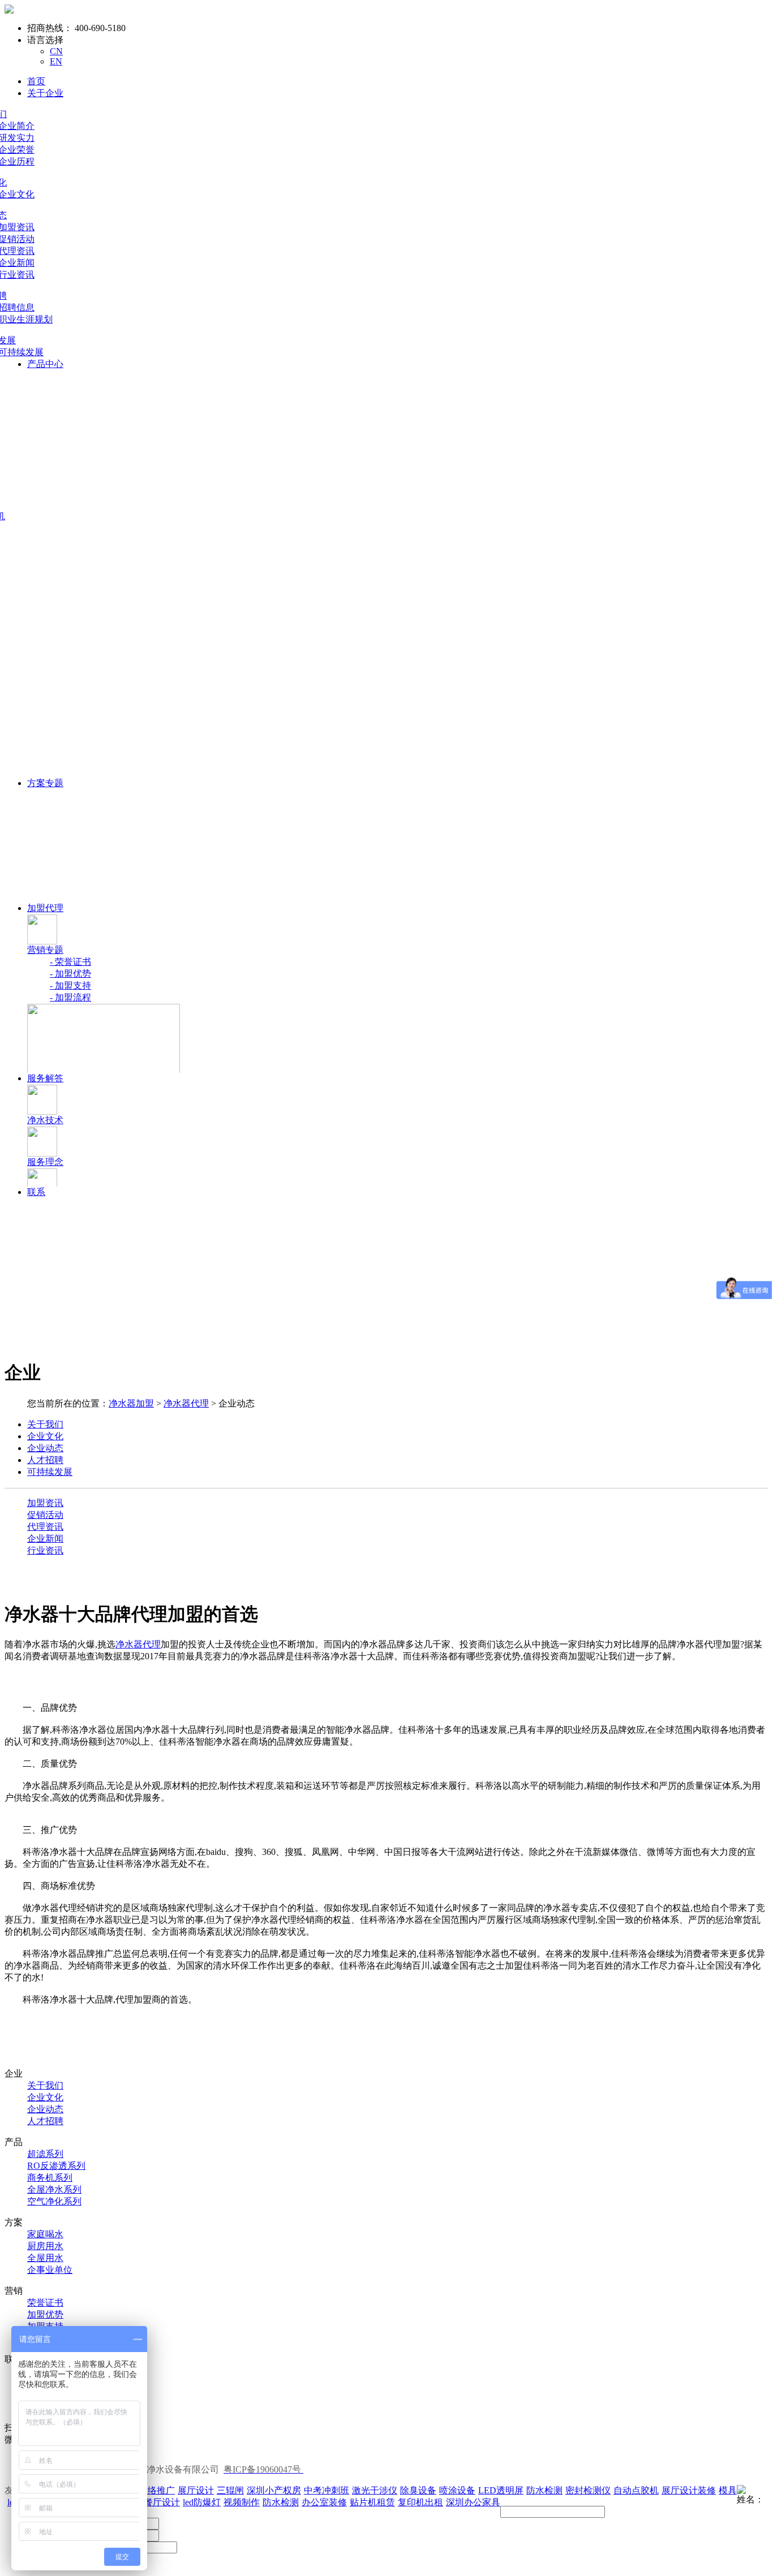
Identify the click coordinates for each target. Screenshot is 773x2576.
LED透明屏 (501, 2490)
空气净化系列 (54, 2201)
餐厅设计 (162, 2502)
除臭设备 (418, 2490)
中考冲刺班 (327, 2490)
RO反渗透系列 (56, 2166)
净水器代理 (186, 1403)
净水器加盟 (131, 1403)
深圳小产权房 (274, 2490)
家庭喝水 (45, 2234)
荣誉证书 (45, 2303)
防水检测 (544, 2490)
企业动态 (45, 2109)
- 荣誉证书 (70, 962)
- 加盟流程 (70, 997)
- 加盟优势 (70, 974)
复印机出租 (420, 2502)
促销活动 (45, 1515)
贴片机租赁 (372, 2502)
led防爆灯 (202, 2502)
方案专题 (45, 783)
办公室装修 (324, 2502)
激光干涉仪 (375, 2490)
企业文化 (45, 2097)
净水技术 (45, 1120)
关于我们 (45, 2085)
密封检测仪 (588, 2490)
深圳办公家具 (473, 2502)
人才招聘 (45, 2121)
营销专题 (45, 950)
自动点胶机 (636, 2490)
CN (56, 51)
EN (56, 61)
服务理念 (45, 1162)
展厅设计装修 (689, 2490)
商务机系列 (50, 2178)
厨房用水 (45, 2246)
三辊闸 (230, 2490)
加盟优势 (45, 2314)
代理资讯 (45, 1527)
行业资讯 (45, 1550)
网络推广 (157, 2490)
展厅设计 (196, 2490)
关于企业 (45, 93)
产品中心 (45, 364)
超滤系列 (45, 2154)
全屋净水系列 (54, 2189)
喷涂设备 (457, 2490)
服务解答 (45, 1078)
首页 (36, 81)
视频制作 (242, 2502)
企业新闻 (45, 1539)
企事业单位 (50, 2270)
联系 (36, 1192)
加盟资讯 (45, 1503)
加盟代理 (45, 908)
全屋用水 (45, 2258)
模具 (728, 2490)
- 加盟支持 (70, 985)
